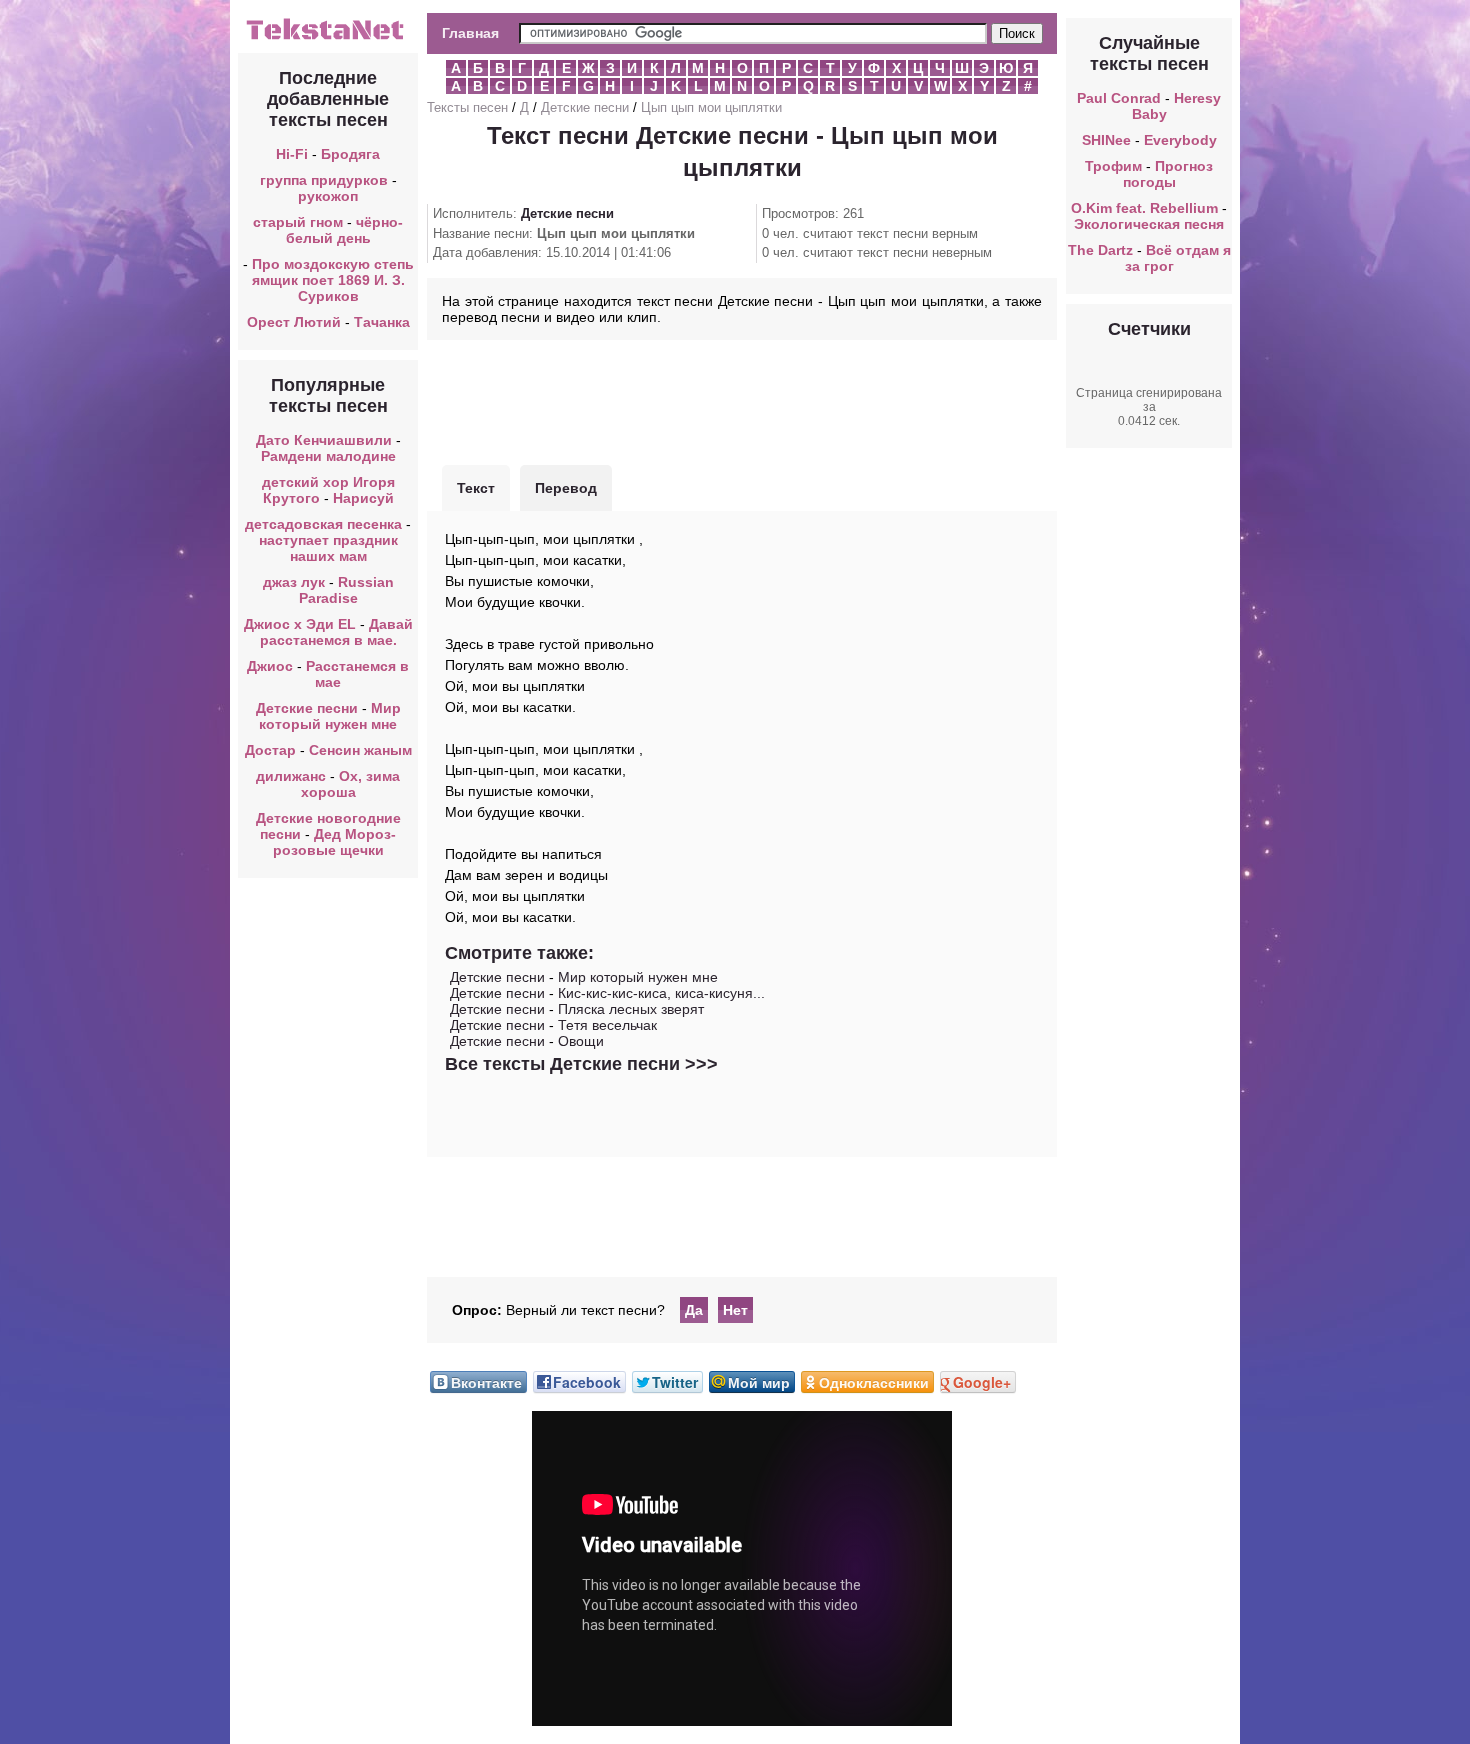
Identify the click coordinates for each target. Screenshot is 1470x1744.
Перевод (566, 488)
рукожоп (328, 196)
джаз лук (294, 582)
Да (694, 1310)
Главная (470, 33)
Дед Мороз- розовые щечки (335, 842)
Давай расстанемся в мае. (336, 632)
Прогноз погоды (1168, 174)
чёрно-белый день (345, 230)
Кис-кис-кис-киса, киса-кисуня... (661, 993)
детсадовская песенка (323, 524)
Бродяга (350, 154)
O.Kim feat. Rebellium (1144, 208)
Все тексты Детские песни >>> (581, 1064)
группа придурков (324, 180)
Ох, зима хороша (351, 784)
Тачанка (382, 322)
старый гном (298, 222)
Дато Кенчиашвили (324, 440)
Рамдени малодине (328, 456)
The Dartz (1100, 250)
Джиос (270, 666)
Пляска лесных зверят (631, 1009)
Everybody (1180, 140)
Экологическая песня (1149, 224)
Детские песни (307, 708)
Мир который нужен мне (330, 716)
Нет (735, 1310)
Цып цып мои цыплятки (711, 107)
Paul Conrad (1119, 98)
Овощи (581, 1041)
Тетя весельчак (607, 1025)
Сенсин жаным (360, 750)
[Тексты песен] (328, 38)
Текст (476, 488)
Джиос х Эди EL (300, 624)
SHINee (1106, 140)
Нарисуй (363, 498)
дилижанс (291, 776)
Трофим (1113, 166)
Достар (270, 750)
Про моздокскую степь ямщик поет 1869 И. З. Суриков (333, 280)
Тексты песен (467, 107)
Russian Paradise (346, 590)
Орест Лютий (294, 322)
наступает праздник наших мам (328, 548)
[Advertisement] (742, 400)
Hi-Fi (292, 154)
